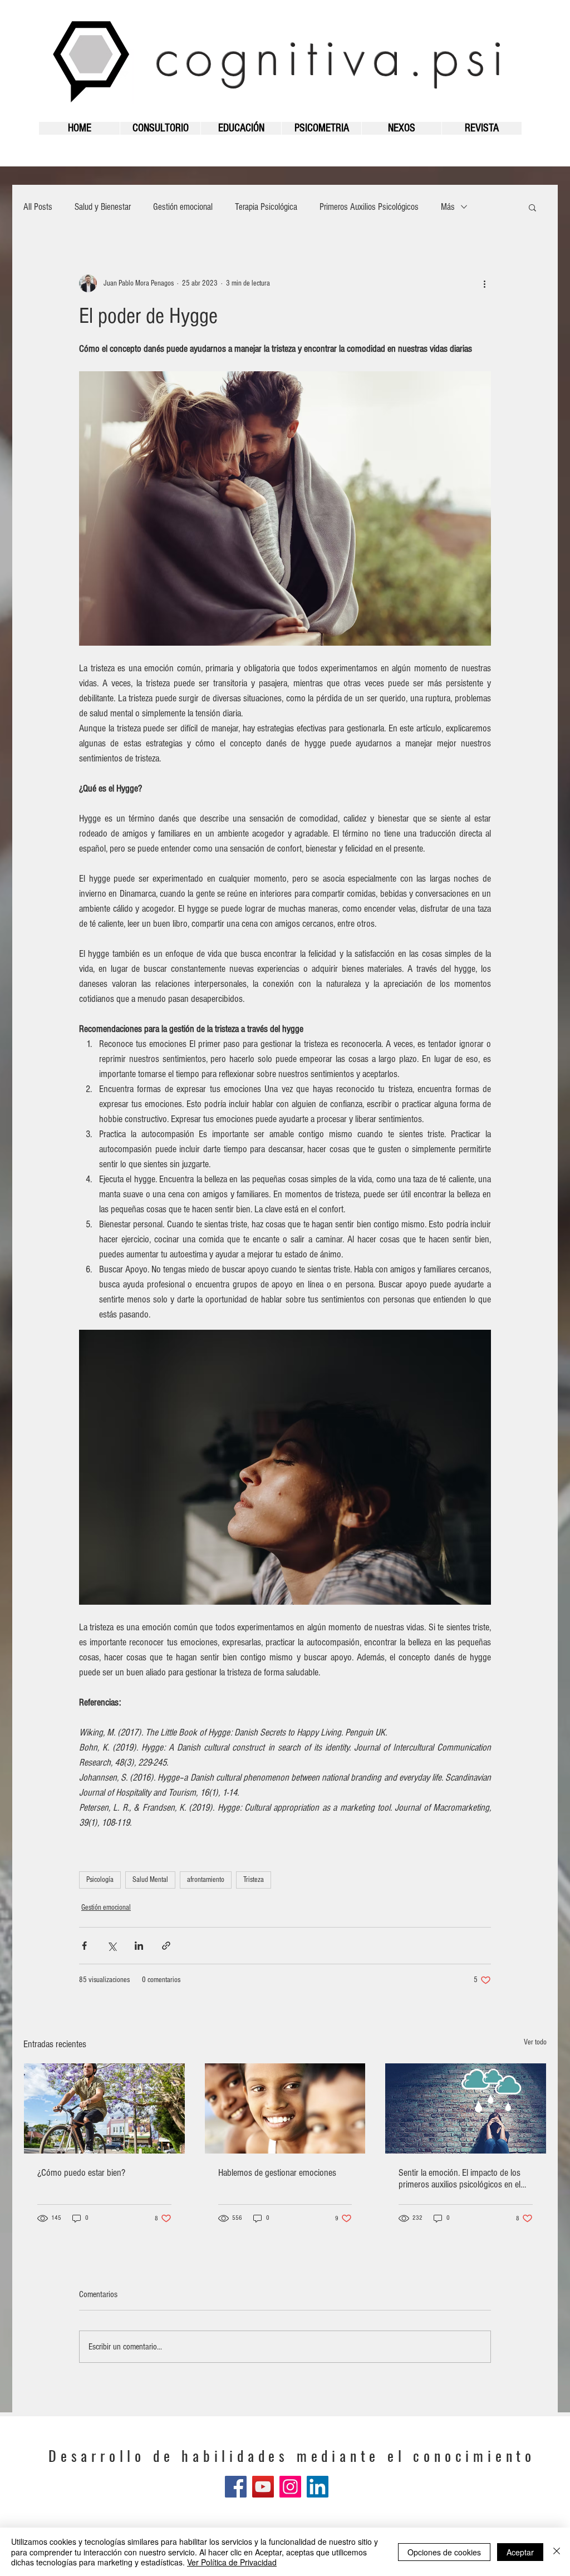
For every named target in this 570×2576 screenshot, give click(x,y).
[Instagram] (290, 2487)
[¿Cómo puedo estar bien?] (104, 2108)
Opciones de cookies (444, 2552)
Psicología (100, 1880)
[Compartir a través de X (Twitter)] (112, 1946)
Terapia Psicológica (266, 207)
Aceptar (520, 2552)
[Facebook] (236, 2487)
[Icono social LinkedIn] (318, 2487)
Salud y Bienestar (103, 207)
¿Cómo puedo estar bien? (81, 2173)
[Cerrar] (557, 2552)
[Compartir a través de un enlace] (166, 1946)
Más (448, 207)
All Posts (38, 207)
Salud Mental (150, 1880)
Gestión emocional (183, 207)
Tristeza (254, 1880)
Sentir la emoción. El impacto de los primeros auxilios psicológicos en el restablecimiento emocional (460, 2179)
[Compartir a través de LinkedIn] (139, 1946)
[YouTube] (263, 2487)
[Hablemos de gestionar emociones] (285, 2108)
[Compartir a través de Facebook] (84, 1946)
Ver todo (535, 2042)
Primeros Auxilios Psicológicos (369, 207)
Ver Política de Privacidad (232, 2562)
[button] (532, 207)
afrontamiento (206, 1880)
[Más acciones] (484, 283)
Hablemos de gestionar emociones (277, 2173)
